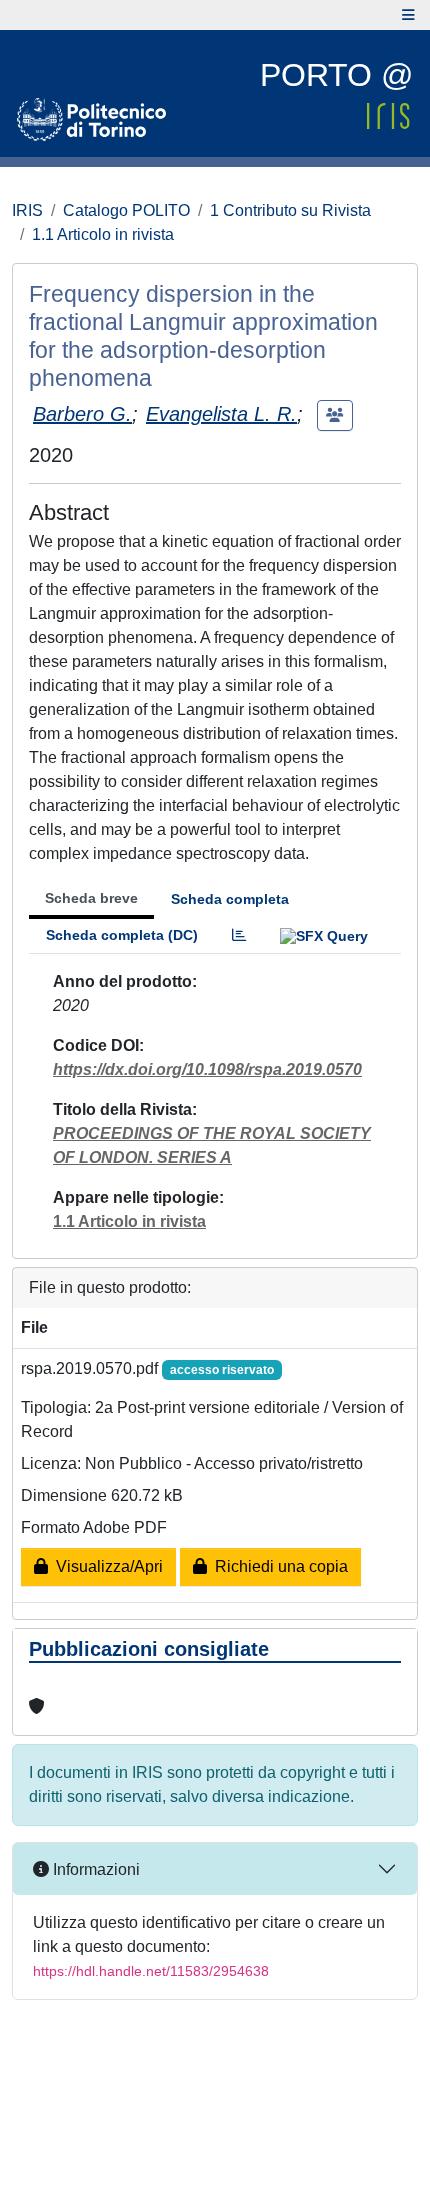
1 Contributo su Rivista (290, 210)
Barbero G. (82, 414)
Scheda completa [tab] (230, 899)
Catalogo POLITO (126, 210)
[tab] (239, 935)
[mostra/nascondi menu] (408, 15)
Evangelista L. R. (221, 414)
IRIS (27, 210)
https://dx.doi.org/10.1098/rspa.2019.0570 (207, 1069)
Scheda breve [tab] (91, 898)
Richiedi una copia (277, 1566)
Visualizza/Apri (105, 1566)
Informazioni (94, 1869)
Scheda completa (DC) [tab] (122, 935)
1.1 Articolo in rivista (103, 234)
